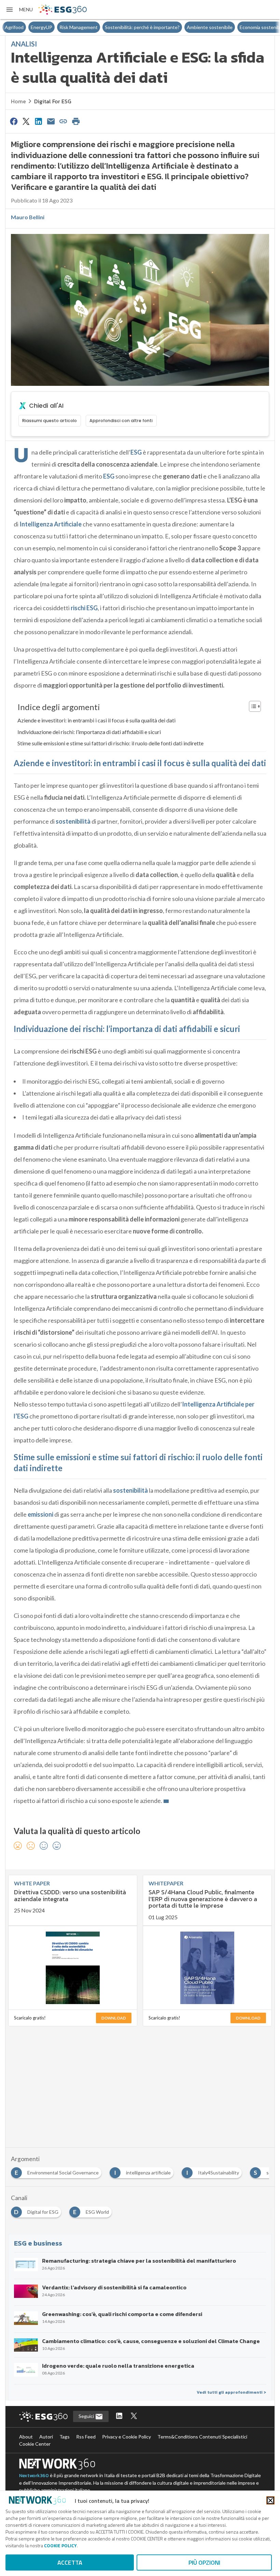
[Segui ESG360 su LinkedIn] (119, 2416)
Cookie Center (35, 2444)
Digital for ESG (53, 101)
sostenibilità (73, 821)
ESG (136, 452)
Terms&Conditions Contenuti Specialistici (202, 2437)
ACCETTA (70, 2562)
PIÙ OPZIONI (204, 2562)
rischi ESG (84, 608)
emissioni (40, 1514)
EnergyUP (16, 27)
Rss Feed (86, 2437)
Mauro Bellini (28, 217)
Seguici (87, 2416)
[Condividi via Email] (51, 121)
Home (18, 101)
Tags (65, 2437)
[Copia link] (64, 121)
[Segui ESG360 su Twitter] (134, 2416)
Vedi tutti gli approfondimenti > (231, 2392)
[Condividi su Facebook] (14, 121)
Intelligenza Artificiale (51, 524)
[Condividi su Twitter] (26, 121)
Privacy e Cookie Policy (127, 2437)
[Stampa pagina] (76, 121)
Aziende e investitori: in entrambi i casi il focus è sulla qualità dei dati (96, 720)
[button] (19, 10)
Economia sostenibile (236, 27)
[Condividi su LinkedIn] (39, 121)
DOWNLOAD (114, 2018)
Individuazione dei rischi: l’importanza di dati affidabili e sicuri (89, 732)
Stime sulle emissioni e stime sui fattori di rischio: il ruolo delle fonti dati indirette (110, 743)
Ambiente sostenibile (184, 27)
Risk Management (53, 27)
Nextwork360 (34, 2476)
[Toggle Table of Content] (251, 706)
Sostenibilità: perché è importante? (116, 27)
